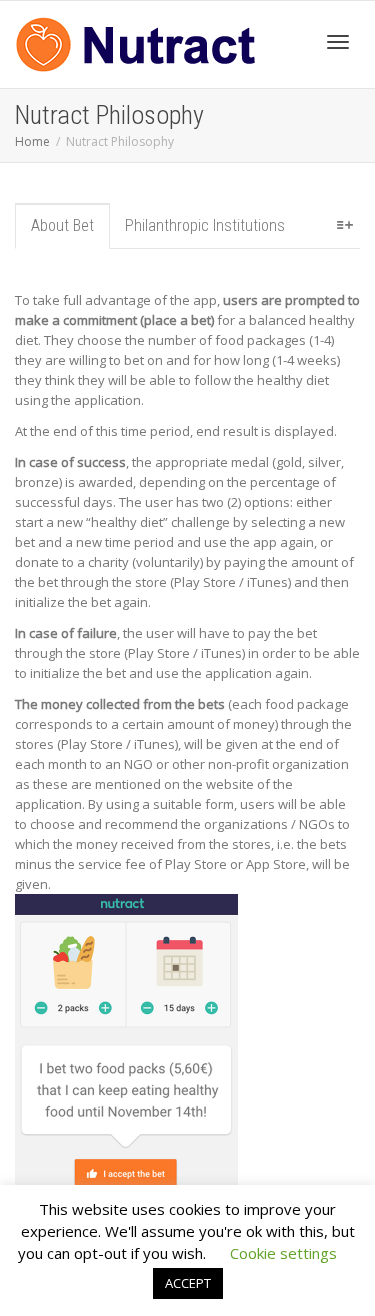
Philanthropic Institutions (205, 225)
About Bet (62, 225)
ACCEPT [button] (188, 1283)
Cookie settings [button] (283, 1253)
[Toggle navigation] (338, 42)
